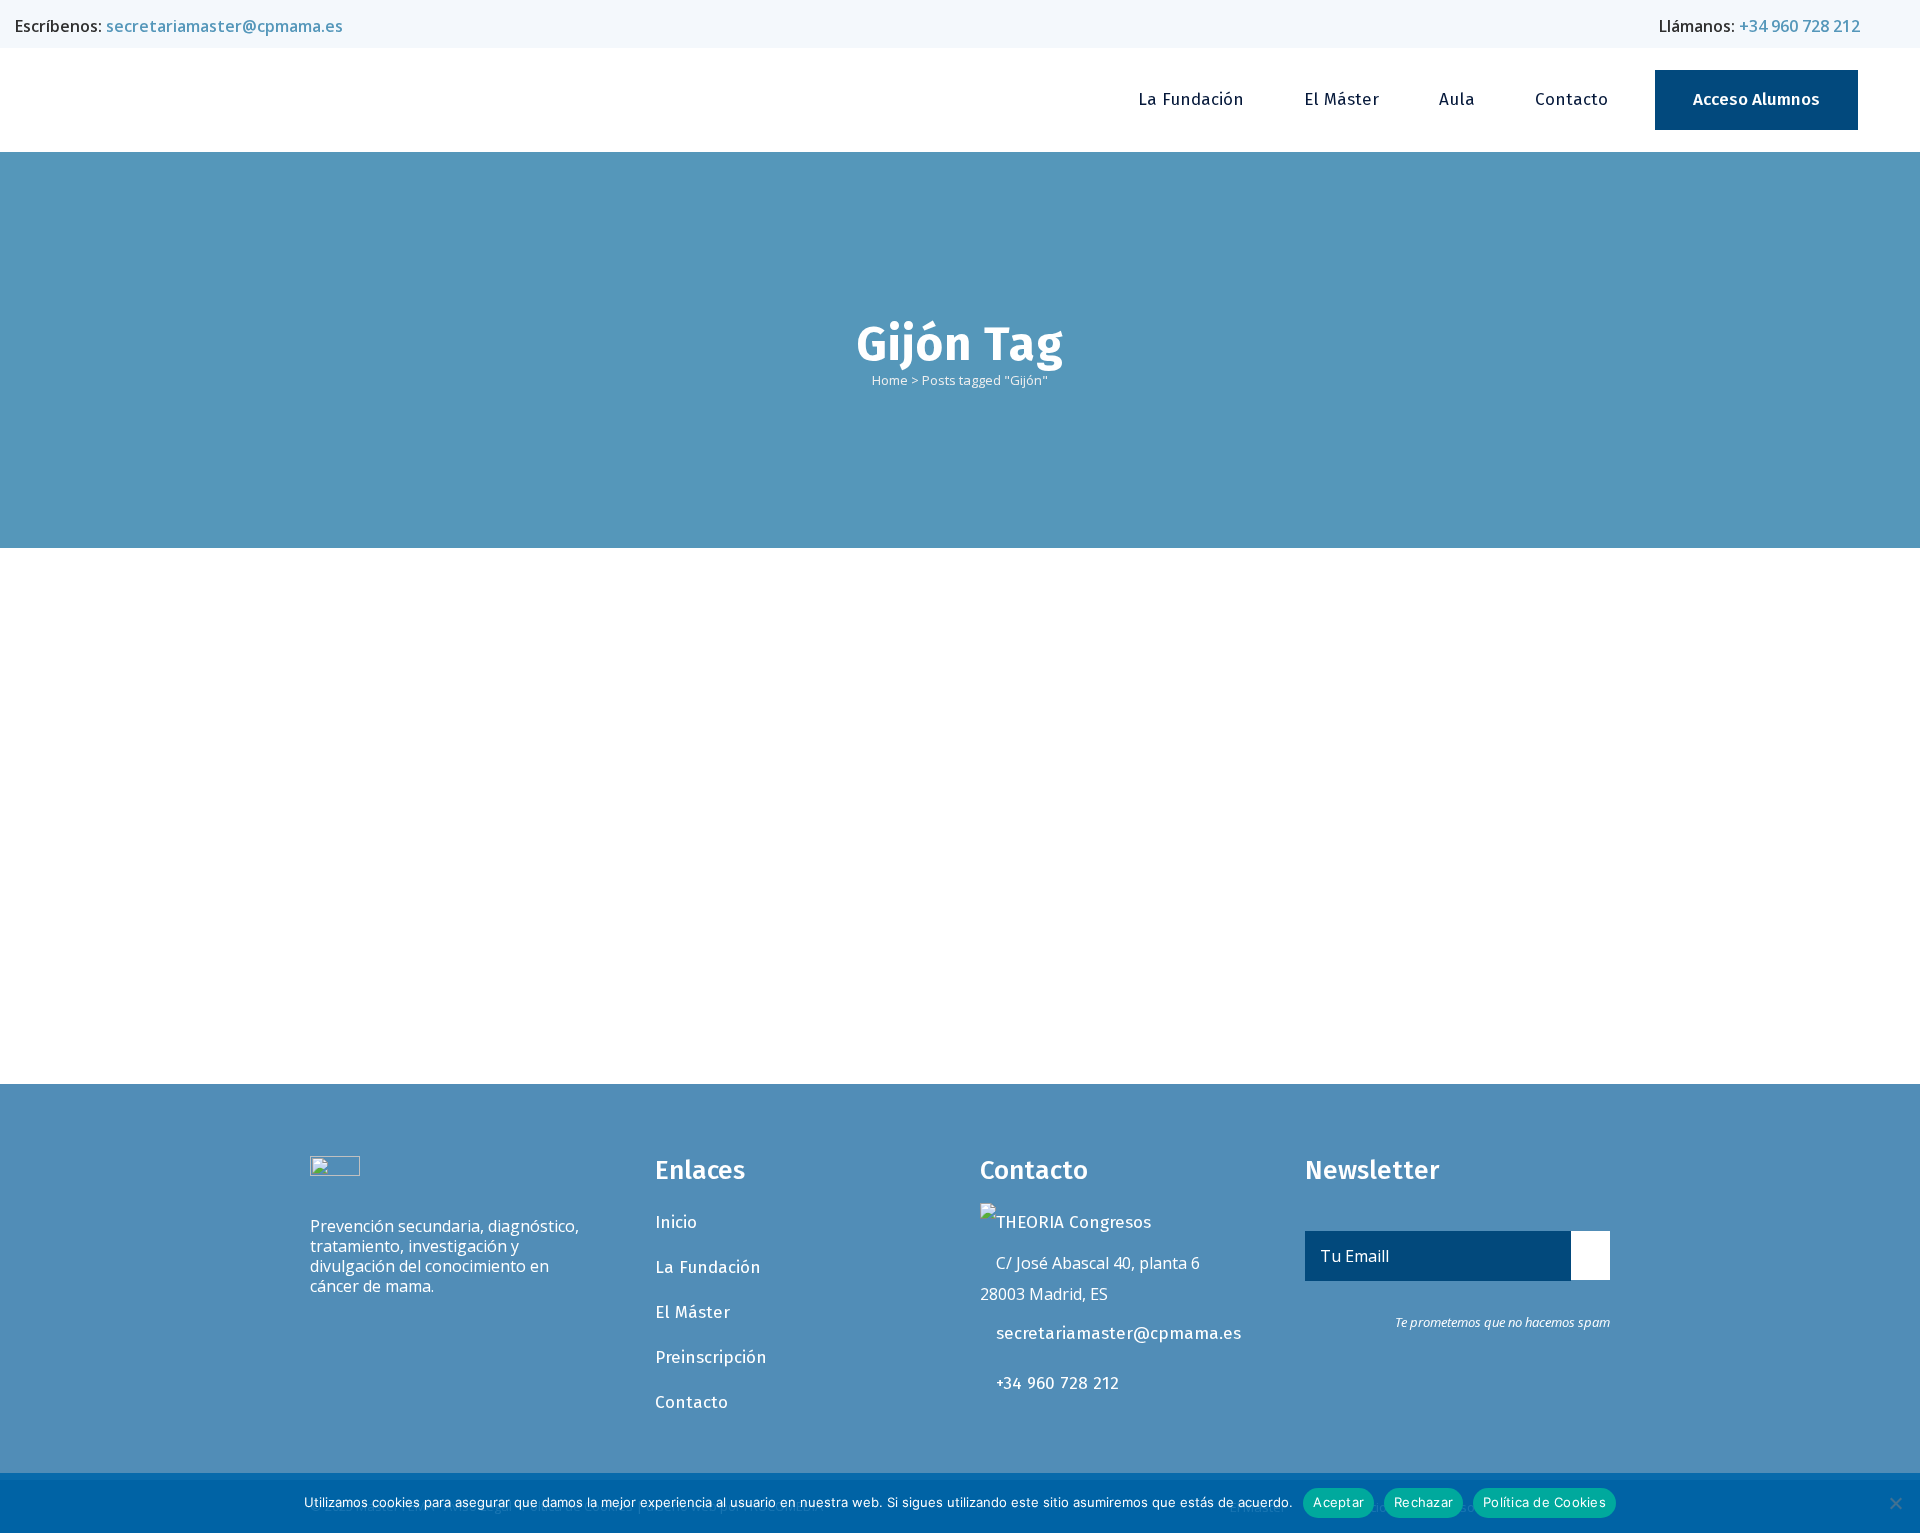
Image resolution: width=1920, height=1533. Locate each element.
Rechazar (1423, 1502)
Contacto (691, 1402)
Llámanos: (1759, 26)
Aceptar (1338, 1502)
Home (890, 380)
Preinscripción (711, 1357)
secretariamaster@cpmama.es (1118, 1333)
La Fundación (708, 1267)
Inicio (676, 1222)
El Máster (692, 1312)
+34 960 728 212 (1057, 1383)
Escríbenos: (179, 26)
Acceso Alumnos (1756, 99)
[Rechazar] (1895, 1503)
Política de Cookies (1544, 1502)
